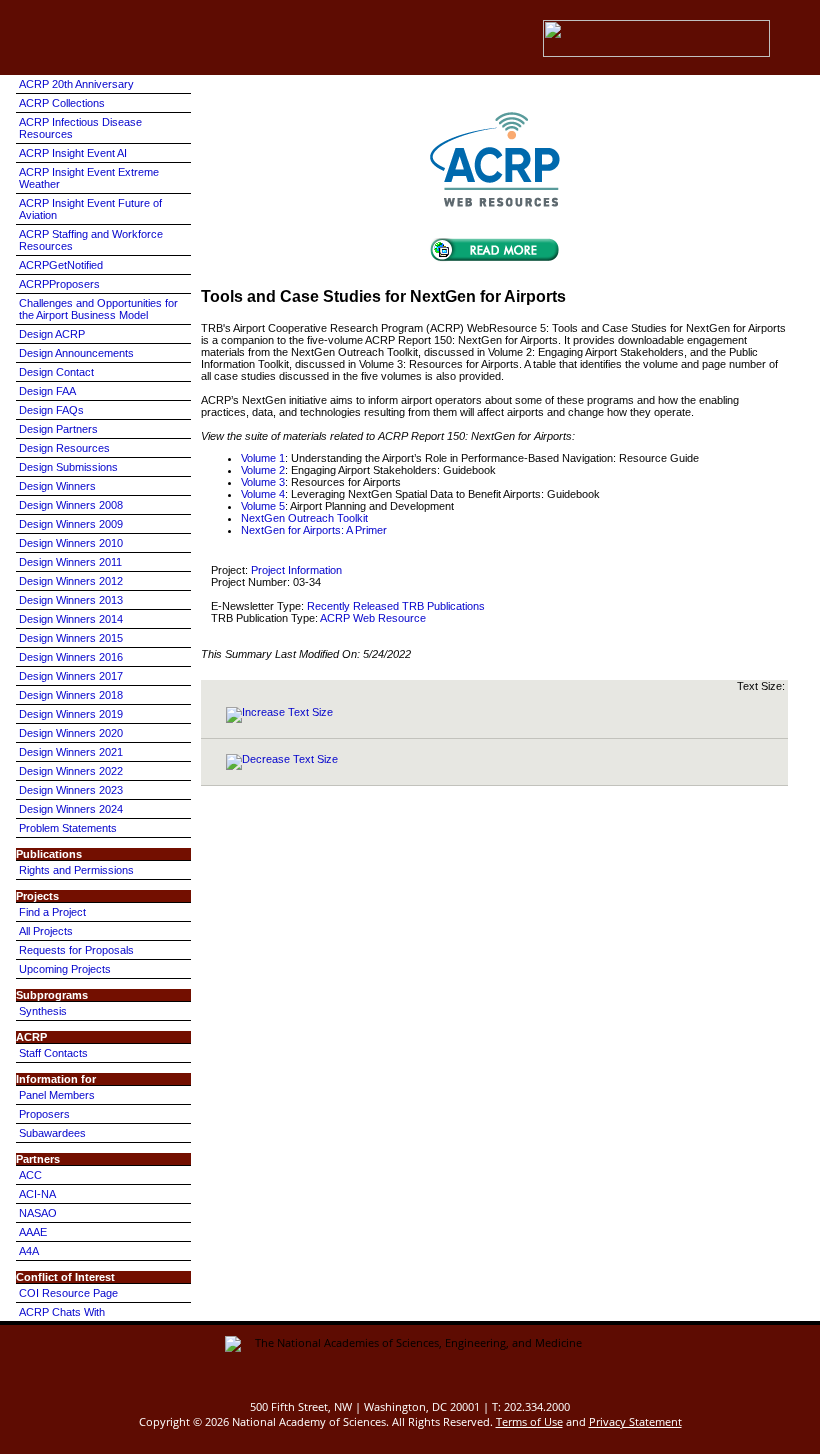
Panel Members (57, 1095)
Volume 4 (263, 494)
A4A (29, 1251)
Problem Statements (68, 828)
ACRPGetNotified (61, 265)
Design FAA (47, 391)
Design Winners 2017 (71, 676)
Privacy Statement (635, 1421)
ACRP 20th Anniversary (76, 84)
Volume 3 (263, 482)
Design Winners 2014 (71, 619)
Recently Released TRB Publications (396, 606)
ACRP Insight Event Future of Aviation (90, 209)
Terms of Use (529, 1421)
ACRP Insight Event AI (73, 153)
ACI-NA (37, 1194)
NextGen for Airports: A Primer (314, 530)
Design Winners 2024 (71, 809)
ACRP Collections (62, 103)
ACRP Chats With (62, 1312)
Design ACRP (52, 334)
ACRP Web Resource (373, 618)
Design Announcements (76, 353)
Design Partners (58, 429)
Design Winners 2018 (71, 695)
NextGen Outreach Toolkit (304, 518)
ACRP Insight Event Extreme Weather (89, 178)
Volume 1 (263, 458)
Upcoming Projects (65, 969)
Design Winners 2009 (71, 524)
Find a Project (52, 912)
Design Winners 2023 (71, 790)
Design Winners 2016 (71, 657)
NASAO (38, 1213)
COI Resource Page (68, 1293)
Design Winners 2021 (71, 752)
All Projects (46, 931)
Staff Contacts (53, 1053)
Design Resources (64, 448)
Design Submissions (68, 467)
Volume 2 (263, 470)
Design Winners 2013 (71, 600)
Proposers (44, 1114)
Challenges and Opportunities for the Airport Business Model (98, 309)
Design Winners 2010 (71, 543)
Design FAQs (51, 410)
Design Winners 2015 (71, 638)
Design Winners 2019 (71, 714)
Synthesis (43, 1011)
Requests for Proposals (76, 950)
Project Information (296, 570)
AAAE (33, 1232)
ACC (30, 1175)
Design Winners (57, 486)
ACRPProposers (59, 284)
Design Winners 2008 (71, 505)
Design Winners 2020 (71, 733)
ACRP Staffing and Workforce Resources (91, 240)
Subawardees (52, 1133)
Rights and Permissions (76, 870)
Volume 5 (263, 506)
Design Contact (56, 372)
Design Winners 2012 (71, 581)
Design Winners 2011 (70, 562)
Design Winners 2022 (71, 771)
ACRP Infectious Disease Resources (80, 128)
